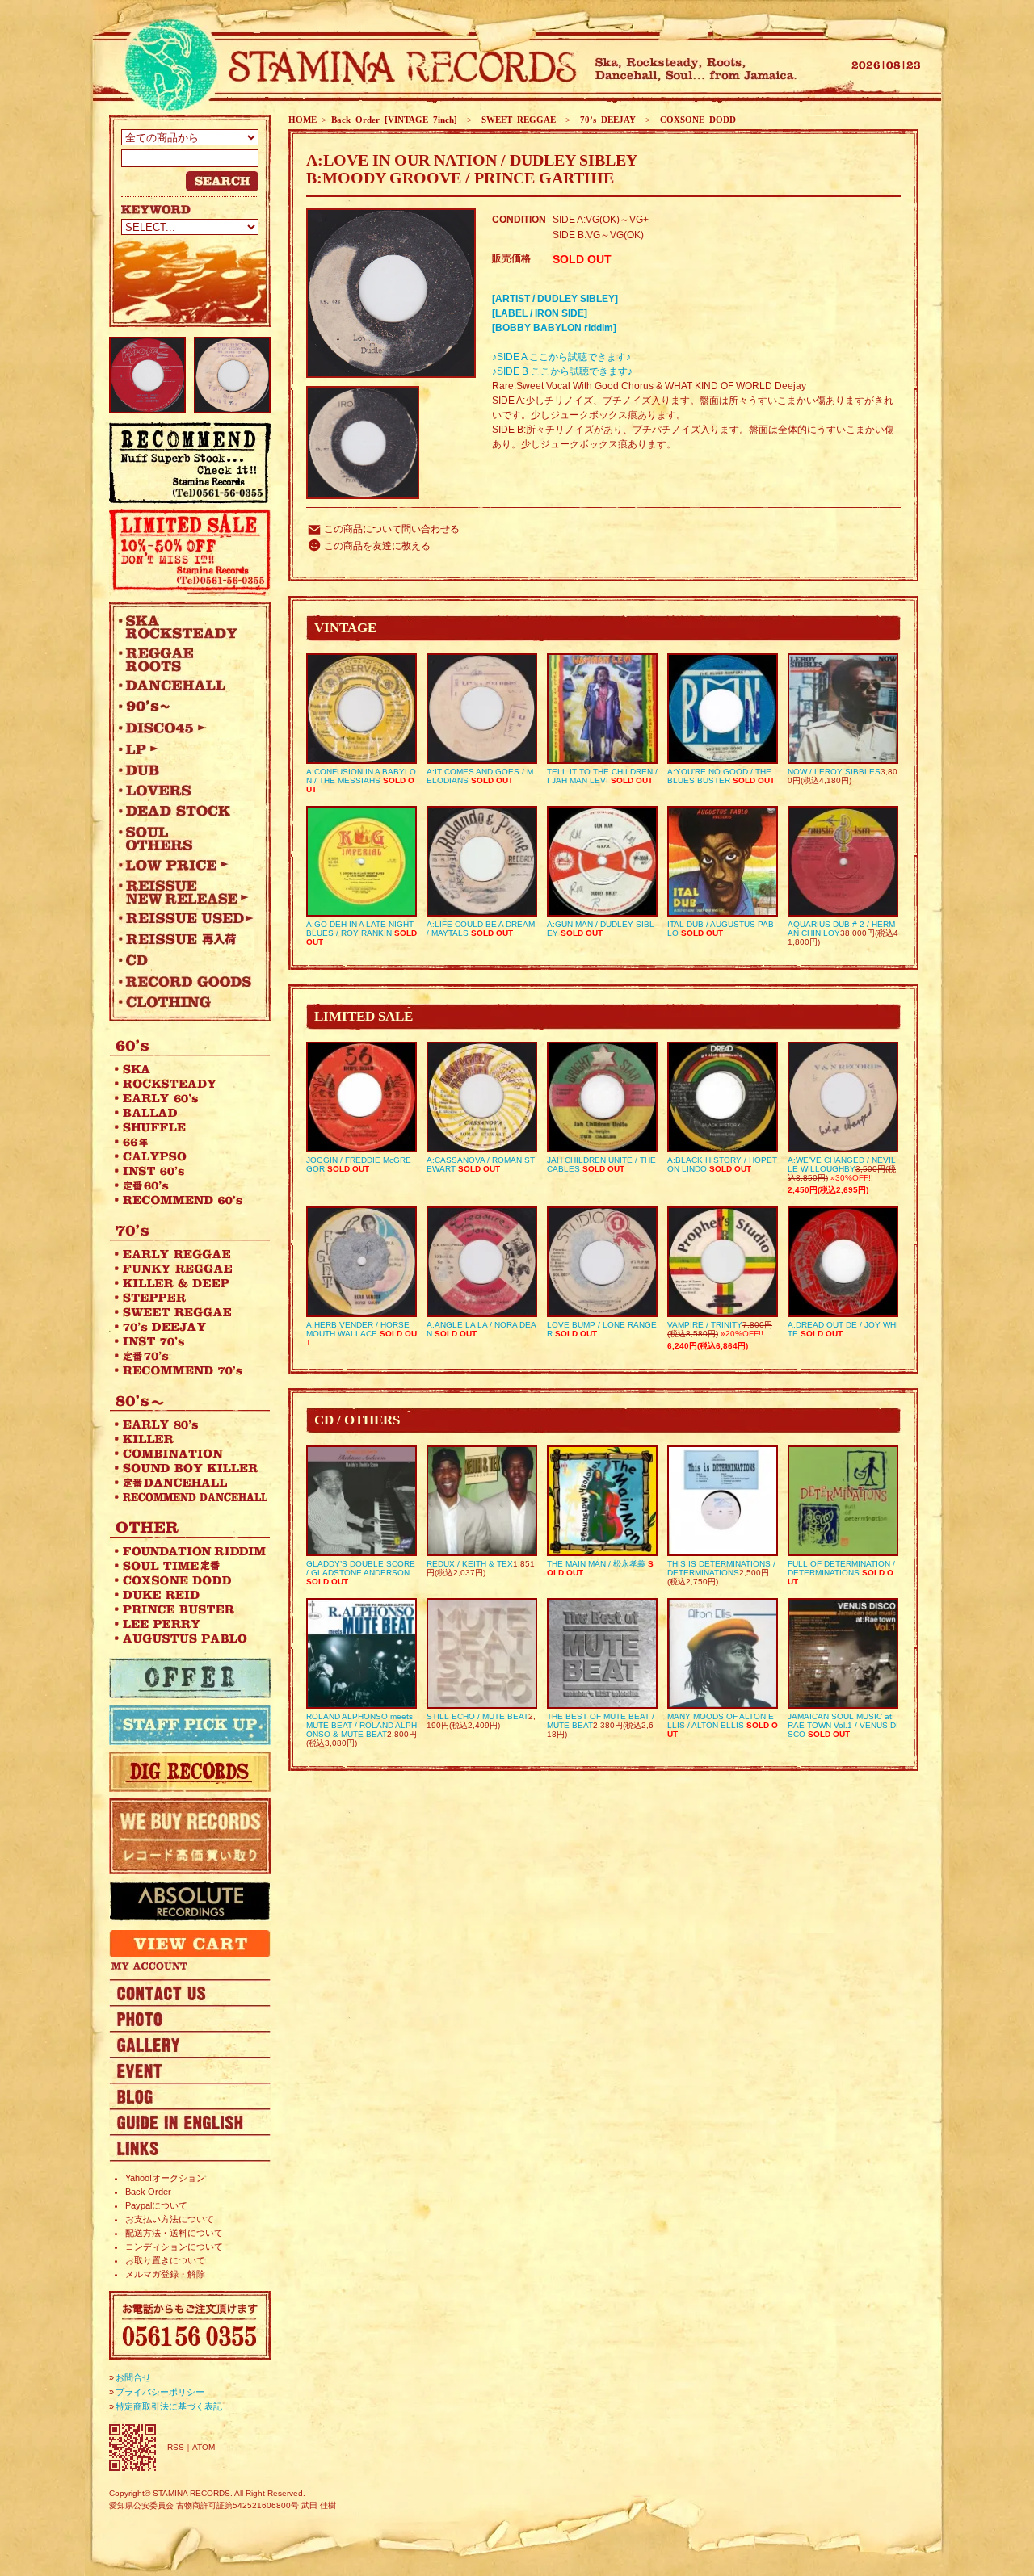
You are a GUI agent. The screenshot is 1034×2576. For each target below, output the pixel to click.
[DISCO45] (186, 728)
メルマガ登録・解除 (165, 2274)
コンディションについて (174, 2247)
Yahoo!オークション (165, 2178)
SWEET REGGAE (516, 120)
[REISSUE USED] (186, 918)
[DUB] (186, 770)
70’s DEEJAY (605, 120)
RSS (176, 2447)
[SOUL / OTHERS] (186, 838)
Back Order (148, 2192)
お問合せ (133, 2377)
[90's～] (186, 707)
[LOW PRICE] (186, 865)
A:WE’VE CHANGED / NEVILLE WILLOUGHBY (842, 1164)
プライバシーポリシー (160, 2392)
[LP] (186, 749)
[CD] (186, 960)
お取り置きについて (165, 2260)
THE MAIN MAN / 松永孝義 (596, 1564)
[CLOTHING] (186, 1002)
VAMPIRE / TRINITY (705, 1325)
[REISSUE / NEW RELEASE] (186, 892)
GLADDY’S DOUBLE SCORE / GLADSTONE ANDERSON (361, 1568)
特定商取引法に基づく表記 (169, 2406)
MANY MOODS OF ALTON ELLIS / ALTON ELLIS (721, 1721)
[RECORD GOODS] (186, 981)
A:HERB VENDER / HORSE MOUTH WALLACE (358, 1329)
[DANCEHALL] (186, 686)
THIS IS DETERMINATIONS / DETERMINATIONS (721, 1568)
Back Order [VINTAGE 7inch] (394, 120)
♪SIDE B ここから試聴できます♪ (562, 371)
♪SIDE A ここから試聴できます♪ (561, 357)
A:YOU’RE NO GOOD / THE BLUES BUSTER (719, 776)
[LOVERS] (186, 791)
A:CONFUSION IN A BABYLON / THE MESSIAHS (361, 776)
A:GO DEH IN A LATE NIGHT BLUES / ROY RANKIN (360, 929)
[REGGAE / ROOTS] (186, 659)
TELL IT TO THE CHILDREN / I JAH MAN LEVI (602, 776)
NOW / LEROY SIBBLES (834, 772)
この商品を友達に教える (377, 546)
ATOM (204, 2447)
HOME (303, 120)
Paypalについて (156, 2205)
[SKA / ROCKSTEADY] (186, 627)
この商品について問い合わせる (392, 529)
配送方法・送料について (174, 2233)
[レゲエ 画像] (190, 2018)
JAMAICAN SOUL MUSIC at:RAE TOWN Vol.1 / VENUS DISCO (843, 1725)
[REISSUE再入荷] (186, 939)
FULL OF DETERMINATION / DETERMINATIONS (841, 1568)
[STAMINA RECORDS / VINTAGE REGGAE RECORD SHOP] (345, 67)
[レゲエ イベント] (190, 2070)
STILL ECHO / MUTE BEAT (477, 1716)
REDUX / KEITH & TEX (470, 1564)
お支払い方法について (170, 2219)
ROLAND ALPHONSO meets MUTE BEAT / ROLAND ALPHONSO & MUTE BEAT (361, 1725)
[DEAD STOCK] (186, 812)
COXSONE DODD (696, 120)
